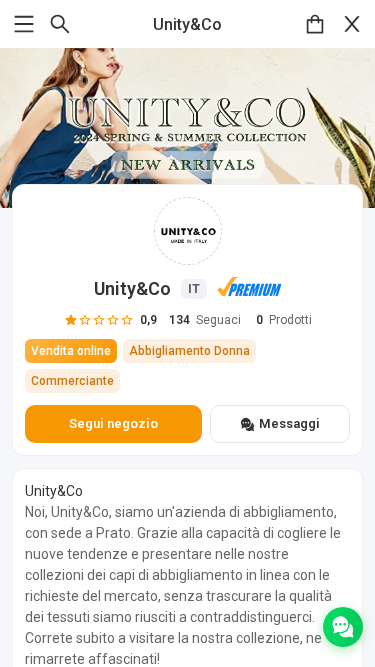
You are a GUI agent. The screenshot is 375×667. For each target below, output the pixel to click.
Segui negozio (113, 423)
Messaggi (289, 423)
